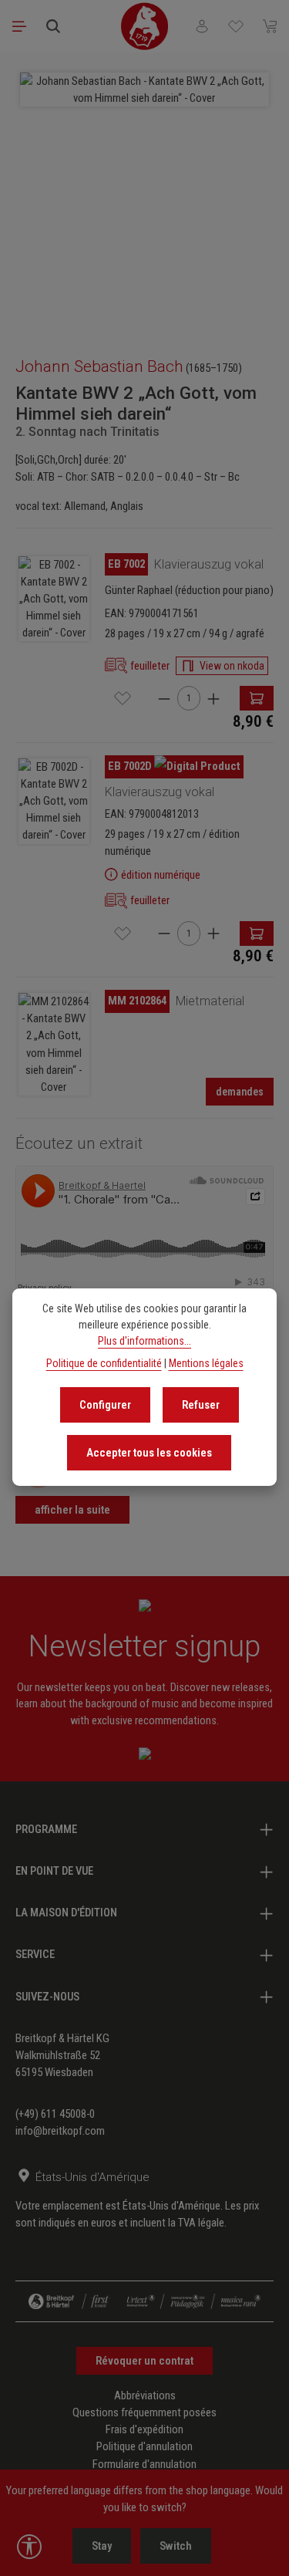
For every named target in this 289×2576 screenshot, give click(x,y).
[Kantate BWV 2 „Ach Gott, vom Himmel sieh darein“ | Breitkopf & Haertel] (54, 599)
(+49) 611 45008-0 (55, 2114)
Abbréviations (145, 2395)
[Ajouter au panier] (257, 698)
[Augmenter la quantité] (213, 699)
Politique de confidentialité (104, 1363)
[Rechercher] (53, 26)
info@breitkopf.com (60, 2131)
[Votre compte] (202, 26)
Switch (176, 2546)
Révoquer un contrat (144, 2361)
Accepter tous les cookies (149, 1453)
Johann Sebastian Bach (99, 366)
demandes (240, 1092)
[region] (144, 197)
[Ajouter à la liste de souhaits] (123, 698)
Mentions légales (206, 1363)
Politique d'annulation (144, 2446)
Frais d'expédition (144, 2429)
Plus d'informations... (144, 1341)
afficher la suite (72, 1510)
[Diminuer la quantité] (164, 699)
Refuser (201, 1405)
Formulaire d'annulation (144, 2464)
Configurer (105, 1405)
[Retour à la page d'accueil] (145, 26)
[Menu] (19, 26)
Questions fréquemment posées (144, 2412)
